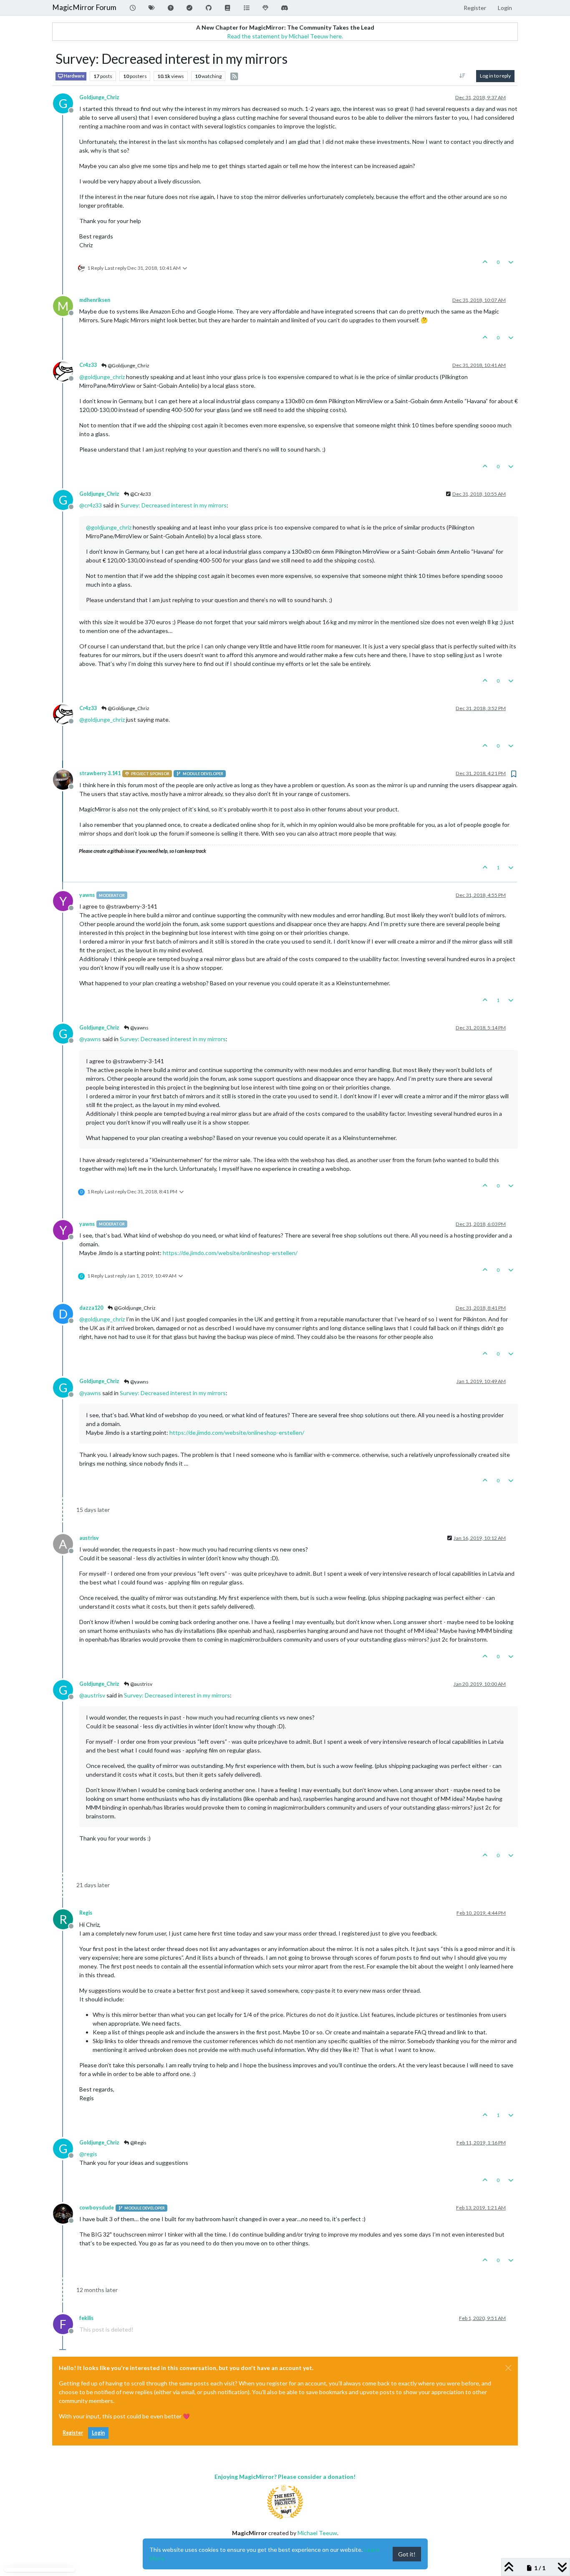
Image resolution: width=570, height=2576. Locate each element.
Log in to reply (495, 76)
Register (73, 2433)
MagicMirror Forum (84, 7)
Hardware (74, 76)
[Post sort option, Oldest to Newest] (463, 76)
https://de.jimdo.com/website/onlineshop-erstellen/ (230, 1253)
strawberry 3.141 (100, 773)
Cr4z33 (88, 365)
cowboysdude (97, 2208)
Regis (86, 1913)
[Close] (508, 2368)
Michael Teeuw (317, 2533)
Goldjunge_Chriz (99, 97)
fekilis (86, 2318)
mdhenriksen (95, 300)
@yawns (139, 1028)
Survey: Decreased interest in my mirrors (174, 505)
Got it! (407, 2554)
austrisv (89, 1538)
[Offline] (66, 370)
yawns (87, 895)
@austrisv (141, 1684)
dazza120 (91, 1308)
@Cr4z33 (140, 494)
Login (98, 2433)
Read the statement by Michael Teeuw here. (285, 36)
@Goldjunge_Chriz (128, 365)
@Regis (138, 2143)
